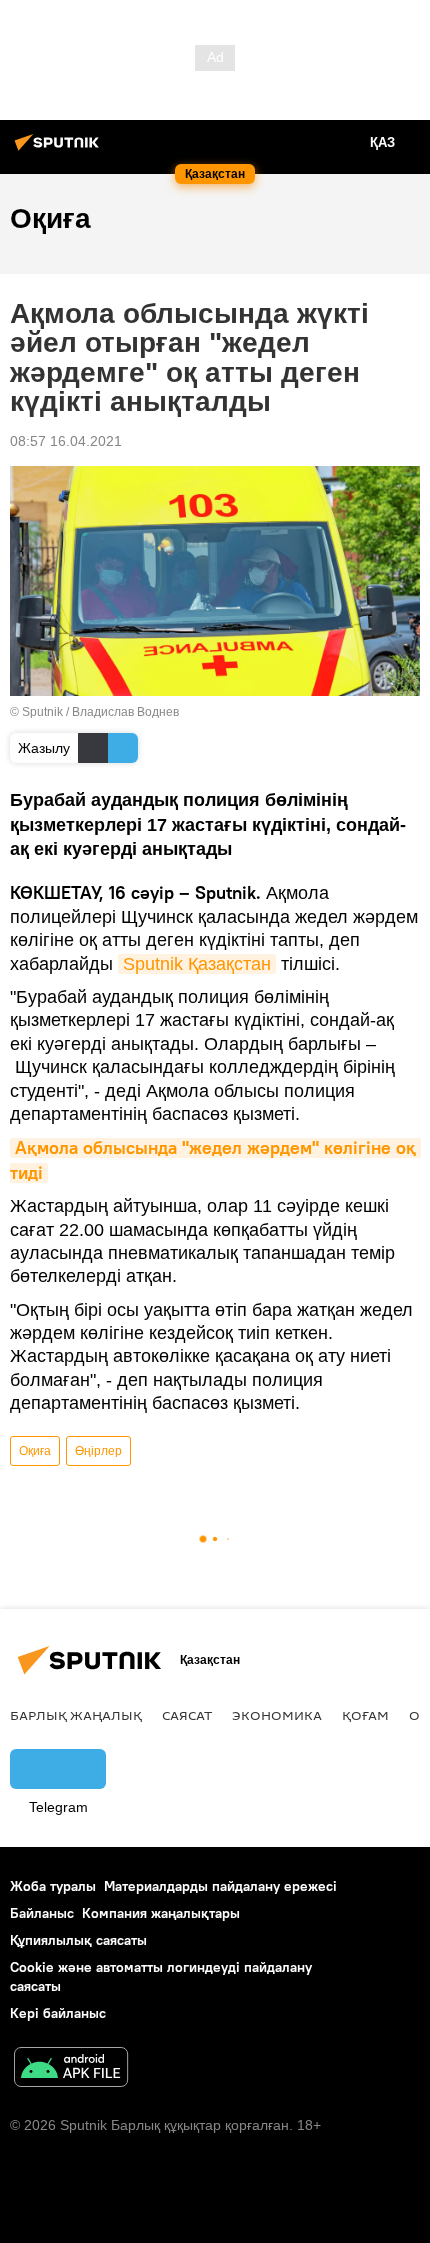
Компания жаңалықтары (161, 1913)
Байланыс (42, 1913)
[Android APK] (71, 2069)
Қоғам (365, 1715)
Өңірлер (98, 1451)
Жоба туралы (53, 1886)
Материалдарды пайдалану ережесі (220, 1886)
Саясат (187, 1715)
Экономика (277, 1715)
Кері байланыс (58, 2013)
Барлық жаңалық (76, 1715)
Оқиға (35, 1451)
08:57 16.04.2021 (66, 441)
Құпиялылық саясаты (78, 1940)
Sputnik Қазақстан (197, 964)
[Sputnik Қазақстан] (60, 150)
